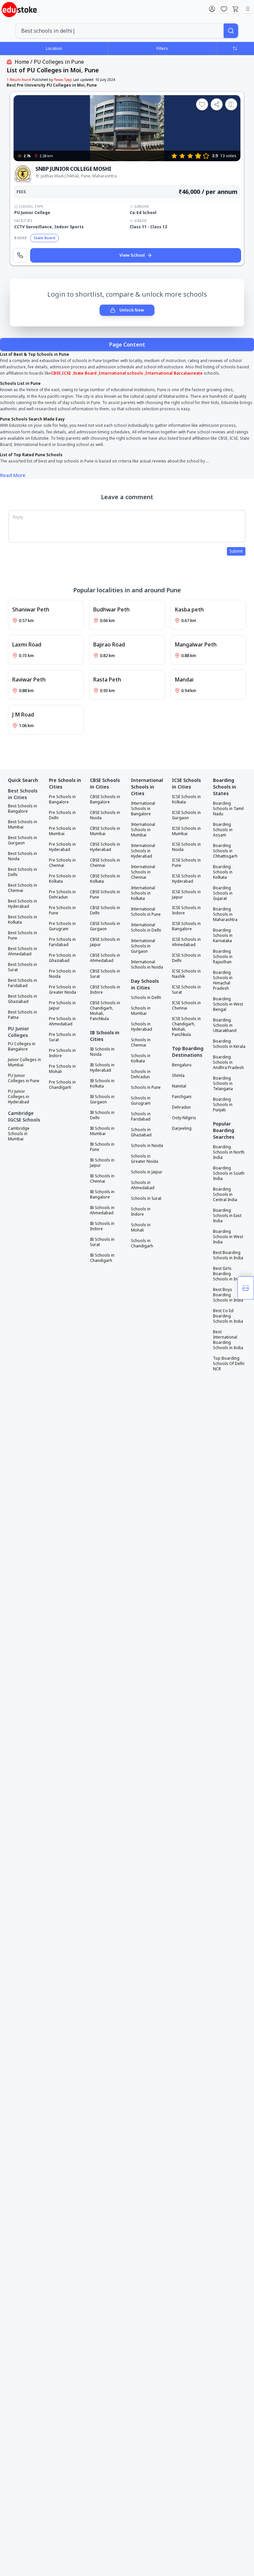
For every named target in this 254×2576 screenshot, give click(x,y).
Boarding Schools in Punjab (223, 1105)
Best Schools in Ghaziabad (22, 999)
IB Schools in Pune (102, 1147)
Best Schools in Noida (22, 856)
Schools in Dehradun (141, 1074)
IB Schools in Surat (102, 1242)
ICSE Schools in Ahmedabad (186, 942)
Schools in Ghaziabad (141, 1132)
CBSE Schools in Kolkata (105, 879)
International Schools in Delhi (146, 928)
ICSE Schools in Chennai (186, 1006)
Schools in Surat (146, 1198)
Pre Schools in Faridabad (62, 942)
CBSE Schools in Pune (105, 895)
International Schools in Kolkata (143, 893)
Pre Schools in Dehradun (62, 895)
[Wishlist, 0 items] (224, 9)
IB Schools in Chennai (102, 1179)
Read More (13, 475)
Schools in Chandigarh (142, 1243)
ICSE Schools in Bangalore (186, 926)
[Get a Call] (20, 255)
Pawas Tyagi (63, 80)
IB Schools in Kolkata (102, 1084)
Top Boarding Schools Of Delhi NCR (229, 1364)
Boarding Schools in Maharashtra (225, 914)
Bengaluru (182, 1065)
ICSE (67, 373)
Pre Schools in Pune (62, 910)
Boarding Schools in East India (227, 1216)
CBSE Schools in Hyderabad (105, 847)
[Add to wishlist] (202, 104)
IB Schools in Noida (102, 1052)
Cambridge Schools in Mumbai (19, 1134)
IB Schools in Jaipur (102, 1163)
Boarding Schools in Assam (223, 830)
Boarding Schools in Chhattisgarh (225, 851)
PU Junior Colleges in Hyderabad (19, 1097)
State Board (85, 373)
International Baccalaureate (174, 373)
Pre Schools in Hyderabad (62, 847)
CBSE (56, 373)
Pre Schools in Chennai (62, 863)
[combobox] (120, 31)
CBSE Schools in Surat (105, 974)
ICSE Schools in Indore (186, 910)
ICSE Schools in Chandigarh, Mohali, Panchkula (186, 1027)
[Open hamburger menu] (248, 9)
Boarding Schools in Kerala (229, 1044)
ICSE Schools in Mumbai (186, 831)
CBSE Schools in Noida (105, 815)
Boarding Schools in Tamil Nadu (228, 809)
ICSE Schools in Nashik (186, 974)
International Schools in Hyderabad (143, 851)
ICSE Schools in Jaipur (186, 895)
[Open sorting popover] (235, 48)
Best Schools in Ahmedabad (22, 951)
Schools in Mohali (141, 1228)
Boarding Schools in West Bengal (228, 1004)
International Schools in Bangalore (143, 809)
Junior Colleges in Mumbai (24, 1062)
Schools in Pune (146, 1087)
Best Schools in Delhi (22, 872)
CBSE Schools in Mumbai (105, 831)
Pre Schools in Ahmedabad (62, 1021)
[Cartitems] (236, 9)
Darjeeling (182, 1128)
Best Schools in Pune (22, 936)
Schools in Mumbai (141, 1011)
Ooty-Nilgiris (184, 1118)
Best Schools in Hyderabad (22, 904)
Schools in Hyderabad (142, 1027)
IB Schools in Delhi (102, 1115)
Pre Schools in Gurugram (62, 926)
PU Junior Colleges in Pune (24, 1078)
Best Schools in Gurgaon (22, 840)
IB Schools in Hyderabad (102, 1068)
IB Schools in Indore (102, 1226)
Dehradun (181, 1107)
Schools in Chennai (141, 1043)
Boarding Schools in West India (228, 1237)
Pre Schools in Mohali (62, 1069)
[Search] (231, 31)
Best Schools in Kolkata (22, 920)
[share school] (217, 104)
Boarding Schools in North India (229, 1152)
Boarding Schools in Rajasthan (223, 957)
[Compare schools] (246, 1288)
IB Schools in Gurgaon (102, 1099)
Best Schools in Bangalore (22, 809)
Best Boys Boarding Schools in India (228, 1295)
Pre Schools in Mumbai (62, 831)
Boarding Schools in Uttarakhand (225, 1025)
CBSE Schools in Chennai (105, 863)
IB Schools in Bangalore (102, 1195)
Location (54, 48)
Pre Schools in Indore (62, 1053)
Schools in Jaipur (147, 1172)
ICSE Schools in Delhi (186, 958)
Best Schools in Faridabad (22, 983)
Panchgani (182, 1097)
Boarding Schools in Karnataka (223, 936)
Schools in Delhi (146, 998)
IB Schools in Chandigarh (102, 1258)
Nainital (179, 1086)
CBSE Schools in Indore (105, 990)
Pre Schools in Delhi (62, 815)
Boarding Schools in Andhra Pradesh (228, 1062)
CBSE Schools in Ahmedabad (105, 958)
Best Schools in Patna (22, 1015)
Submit (236, 551)
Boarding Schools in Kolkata (223, 872)
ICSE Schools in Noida (186, 847)
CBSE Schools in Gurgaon (105, 926)
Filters (162, 48)
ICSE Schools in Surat (186, 990)
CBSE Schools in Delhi (105, 910)
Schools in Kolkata (141, 1058)
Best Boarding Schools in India (228, 1255)
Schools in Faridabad (141, 1117)
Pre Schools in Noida (62, 974)
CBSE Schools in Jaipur (105, 942)
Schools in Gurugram (141, 1101)
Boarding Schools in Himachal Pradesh (223, 980)
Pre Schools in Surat (62, 1037)
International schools (121, 373)
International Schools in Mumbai (143, 830)
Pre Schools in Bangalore (62, 799)
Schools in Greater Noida (145, 1159)
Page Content (127, 345)
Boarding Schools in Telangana (223, 1084)
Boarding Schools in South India (229, 1173)
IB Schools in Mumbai (102, 1131)
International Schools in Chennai (143, 872)
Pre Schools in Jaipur (62, 1006)
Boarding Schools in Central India (225, 1195)
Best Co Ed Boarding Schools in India (228, 1316)
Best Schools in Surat (22, 967)
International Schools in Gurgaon (143, 946)
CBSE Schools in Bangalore (105, 799)
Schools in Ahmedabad (143, 1185)
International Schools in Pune (146, 912)
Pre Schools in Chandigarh (62, 1085)
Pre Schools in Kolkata (62, 879)
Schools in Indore (141, 1212)
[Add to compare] (231, 104)
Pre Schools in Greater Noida (63, 990)
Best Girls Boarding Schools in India (228, 1274)
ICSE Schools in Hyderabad (186, 879)
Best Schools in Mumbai (22, 825)
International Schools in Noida (147, 965)
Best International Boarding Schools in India (228, 1340)
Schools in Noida (147, 1146)
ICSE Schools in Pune (186, 863)
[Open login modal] (212, 9)
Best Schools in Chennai (22, 888)
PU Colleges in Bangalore (22, 1047)
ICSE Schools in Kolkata (186, 799)
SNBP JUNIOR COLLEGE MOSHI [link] (73, 169)
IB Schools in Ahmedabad (102, 1210)
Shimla (178, 1076)
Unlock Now (132, 310)
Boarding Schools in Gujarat (223, 893)
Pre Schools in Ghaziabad (62, 958)
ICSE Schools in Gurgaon (186, 815)
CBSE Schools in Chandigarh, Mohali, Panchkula (105, 1011)
